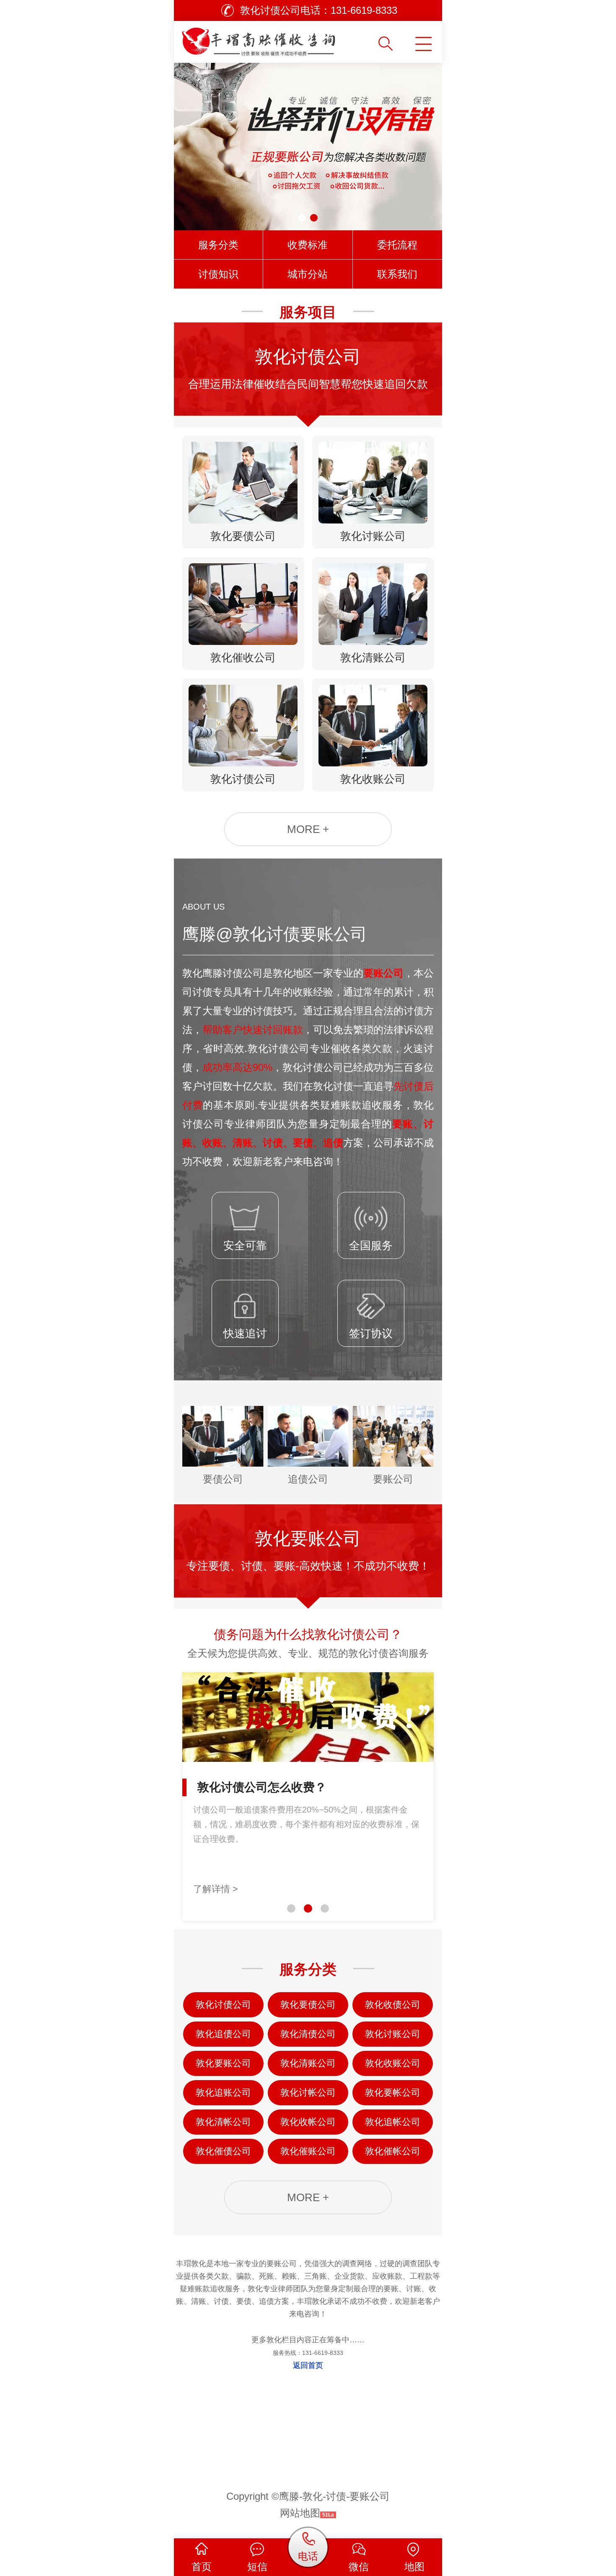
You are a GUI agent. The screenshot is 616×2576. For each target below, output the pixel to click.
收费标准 (308, 245)
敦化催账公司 (308, 2151)
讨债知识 (218, 274)
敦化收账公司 (393, 2063)
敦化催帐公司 (393, 2151)
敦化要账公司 (223, 2063)
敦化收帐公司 (308, 2122)
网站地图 (300, 2513)
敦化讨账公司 (393, 2034)
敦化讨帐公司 (308, 2093)
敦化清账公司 (308, 2063)
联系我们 (397, 274)
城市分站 (308, 274)
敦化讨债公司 (223, 2005)
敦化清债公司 (308, 2034)
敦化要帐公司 (393, 2093)
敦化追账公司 (223, 2093)
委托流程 (397, 245)
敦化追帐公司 (393, 2122)
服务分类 (218, 245)
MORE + (308, 829)
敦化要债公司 (308, 2005)
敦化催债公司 (223, 2151)
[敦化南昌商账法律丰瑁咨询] (275, 39)
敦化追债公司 (223, 2034)
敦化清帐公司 (223, 2122)
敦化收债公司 (393, 2005)
